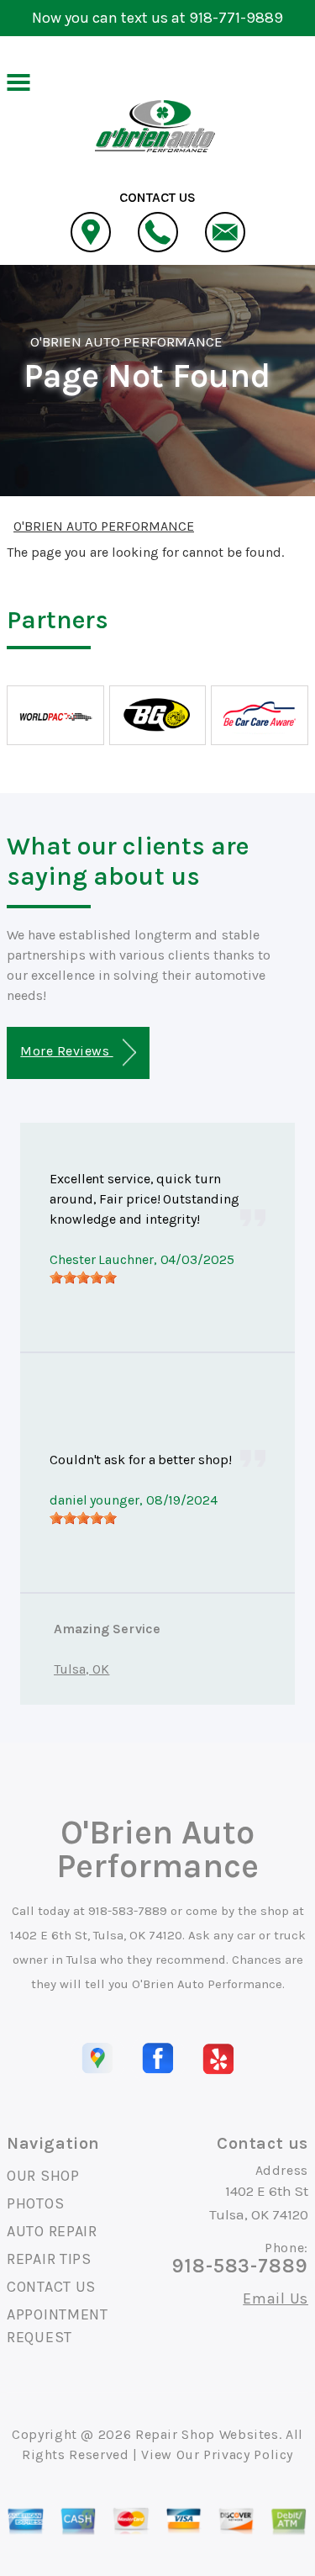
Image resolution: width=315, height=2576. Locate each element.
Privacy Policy (248, 2454)
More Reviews (66, 1051)
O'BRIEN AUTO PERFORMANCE (126, 341)
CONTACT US (51, 2287)
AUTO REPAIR (52, 2231)
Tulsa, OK (81, 1669)
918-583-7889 (128, 1911)
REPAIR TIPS (49, 2259)
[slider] (83, 1277)
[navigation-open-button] (18, 81)
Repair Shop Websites (207, 2434)
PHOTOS (35, 2203)
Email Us (276, 2298)
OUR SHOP (43, 2176)
